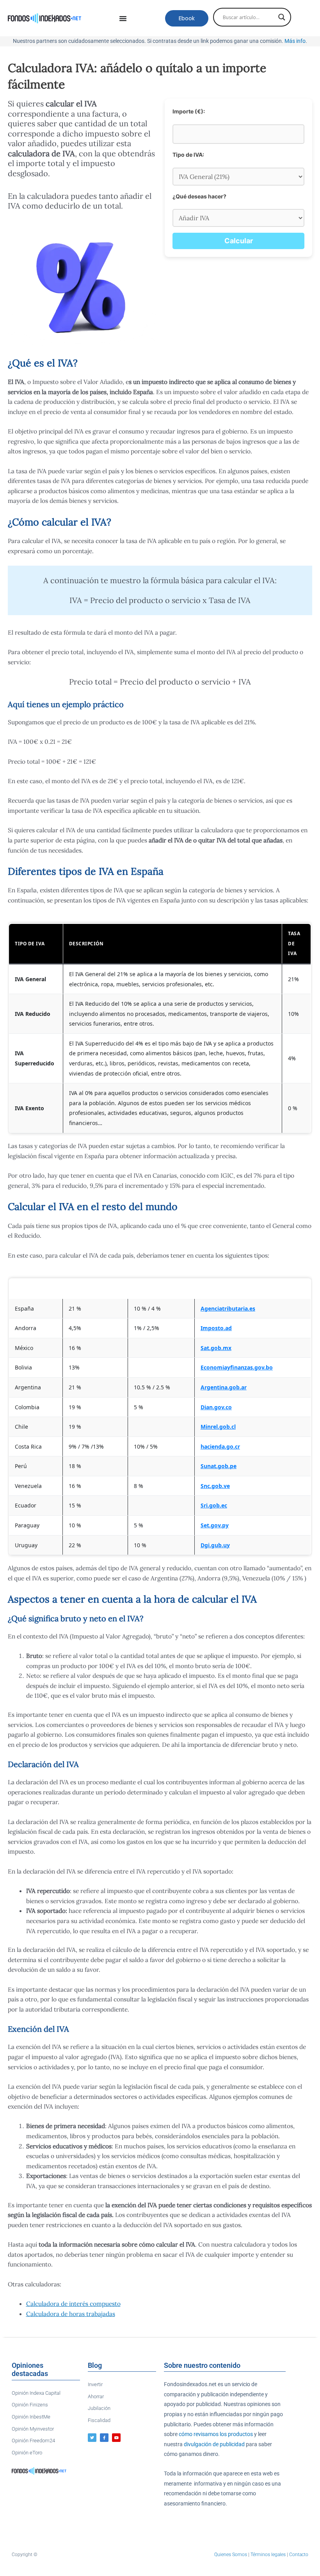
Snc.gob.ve (215, 1486)
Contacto (299, 2555)
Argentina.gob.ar (224, 1387)
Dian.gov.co (216, 1407)
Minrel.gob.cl (218, 1427)
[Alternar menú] (123, 18)
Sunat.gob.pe (219, 1466)
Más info (295, 41)
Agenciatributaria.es (228, 1308)
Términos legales (268, 2555)
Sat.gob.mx (216, 1348)
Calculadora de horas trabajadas (71, 2314)
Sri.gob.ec (214, 1505)
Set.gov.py (215, 1525)
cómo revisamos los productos (216, 2434)
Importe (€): (189, 111)
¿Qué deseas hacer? (199, 196)
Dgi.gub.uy (215, 1545)
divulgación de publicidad (214, 2444)
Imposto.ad (216, 1328)
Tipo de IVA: (188, 155)
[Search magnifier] (282, 17)
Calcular (239, 241)
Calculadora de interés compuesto (73, 2304)
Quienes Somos (231, 2555)
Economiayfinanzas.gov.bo (237, 1367)
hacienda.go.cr (220, 1446)
